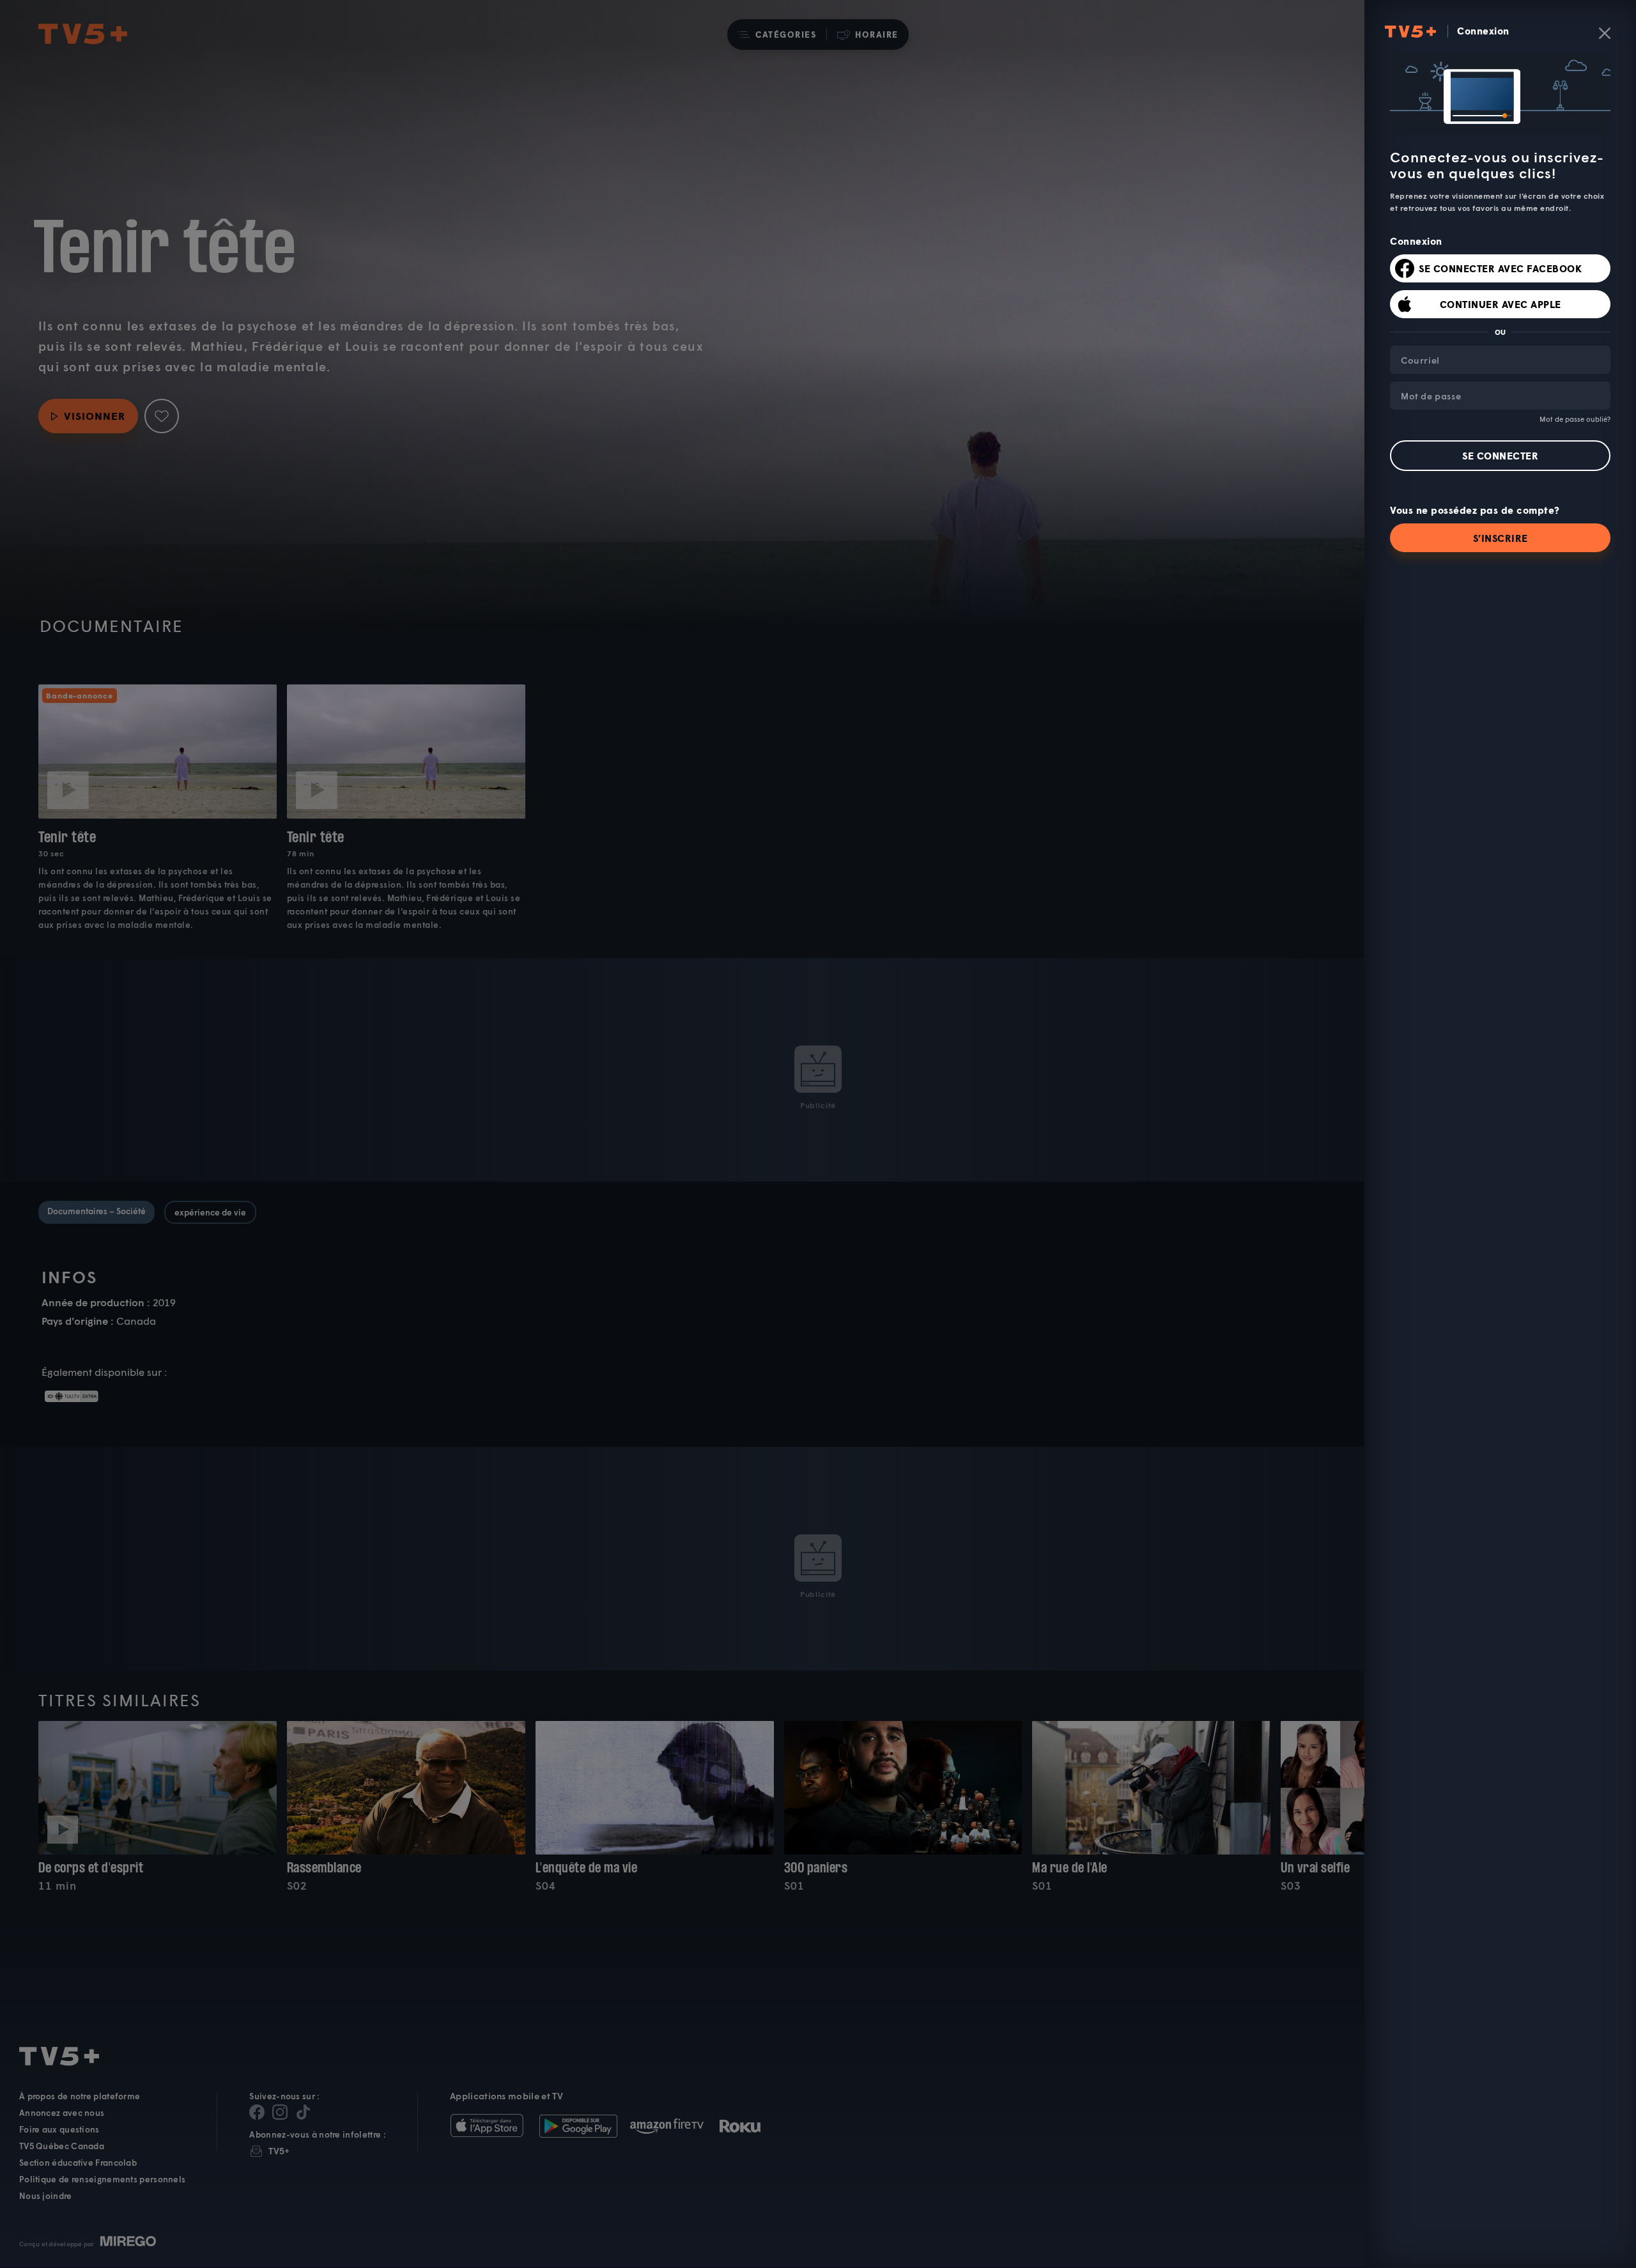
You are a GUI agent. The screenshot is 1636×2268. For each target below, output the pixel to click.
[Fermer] (1605, 33)
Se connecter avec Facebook (1500, 268)
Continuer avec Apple (1501, 304)
